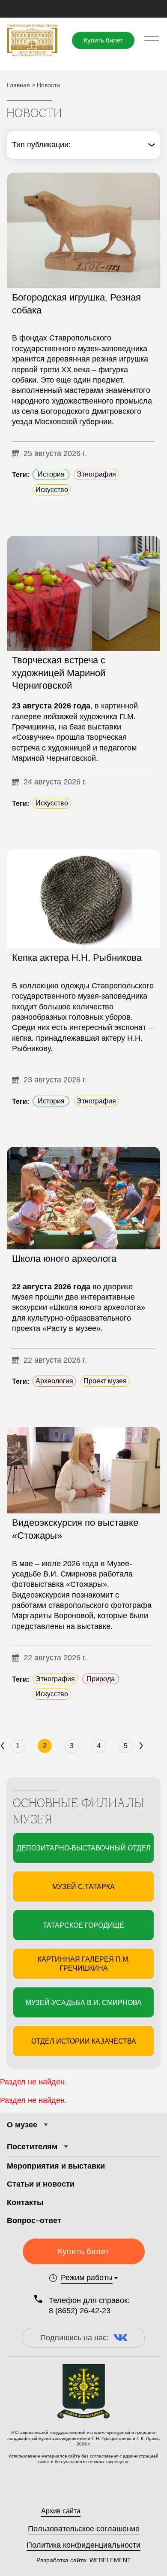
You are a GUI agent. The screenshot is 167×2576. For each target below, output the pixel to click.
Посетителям (32, 2147)
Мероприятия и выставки (56, 2166)
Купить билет (103, 40)
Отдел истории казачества (84, 2041)
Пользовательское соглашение (84, 2529)
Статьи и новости (41, 2184)
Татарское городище (83, 1925)
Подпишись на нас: (75, 2338)
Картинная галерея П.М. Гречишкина (84, 1964)
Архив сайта (61, 2511)
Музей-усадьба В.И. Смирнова (84, 2003)
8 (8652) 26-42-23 (80, 2311)
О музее (22, 2125)
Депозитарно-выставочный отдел (84, 1848)
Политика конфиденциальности (83, 2545)
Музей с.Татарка (83, 1887)
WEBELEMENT (109, 2560)
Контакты (25, 2202)
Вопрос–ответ (34, 2221)
